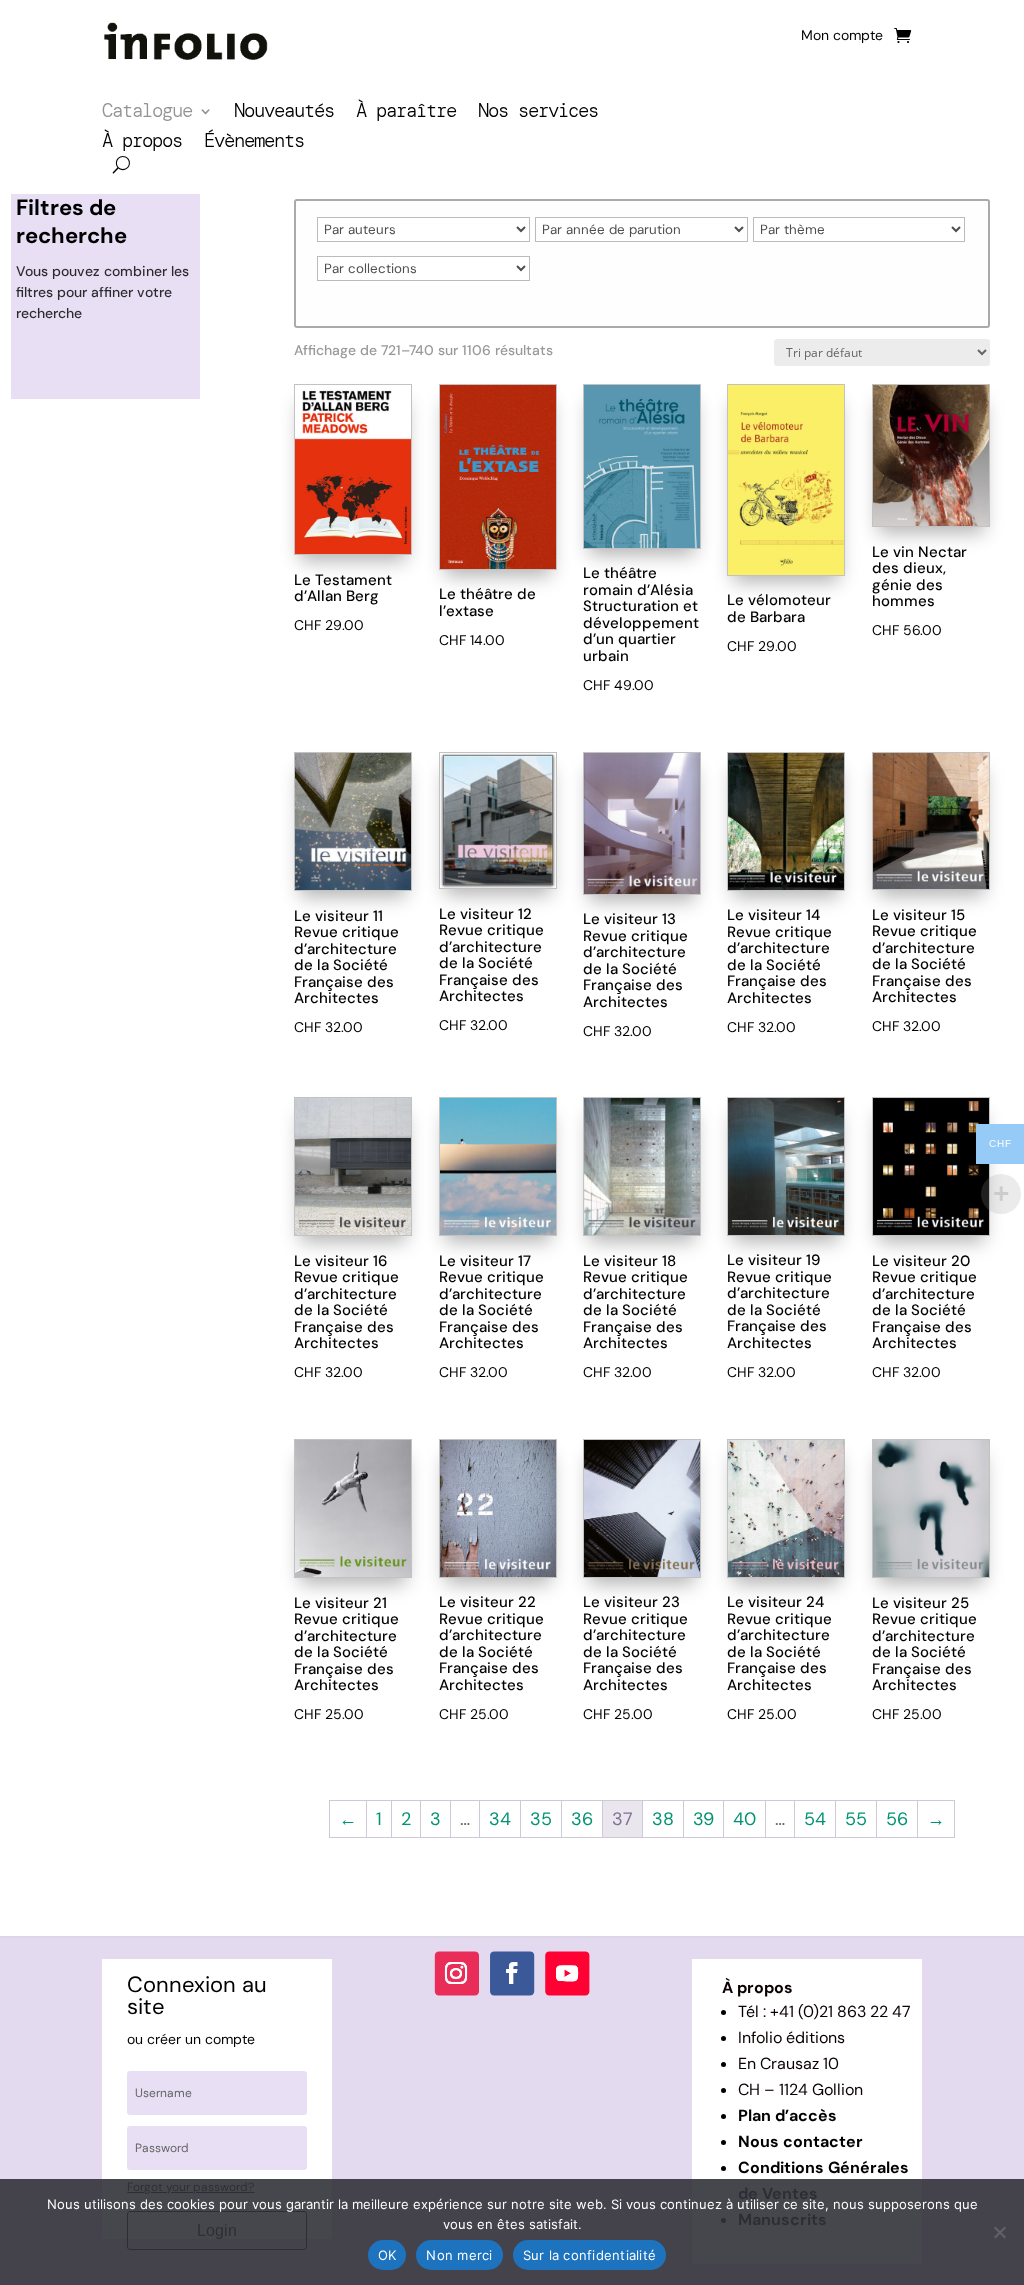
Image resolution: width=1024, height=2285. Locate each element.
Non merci (459, 2255)
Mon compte (842, 36)
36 (582, 1819)
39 (703, 1819)
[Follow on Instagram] (457, 1973)
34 (500, 1819)
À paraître (406, 113)
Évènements (254, 143)
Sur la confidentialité (590, 2255)
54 (815, 1819)
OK (387, 2255)
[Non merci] (999, 2232)
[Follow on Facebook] (512, 1973)
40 (744, 1819)
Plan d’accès (787, 2115)
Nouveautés (284, 113)
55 (856, 1819)
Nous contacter (800, 2141)
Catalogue (147, 113)
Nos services (538, 113)
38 (663, 1819)
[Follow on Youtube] (567, 1973)
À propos (142, 143)
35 (541, 1819)
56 (897, 1819)
